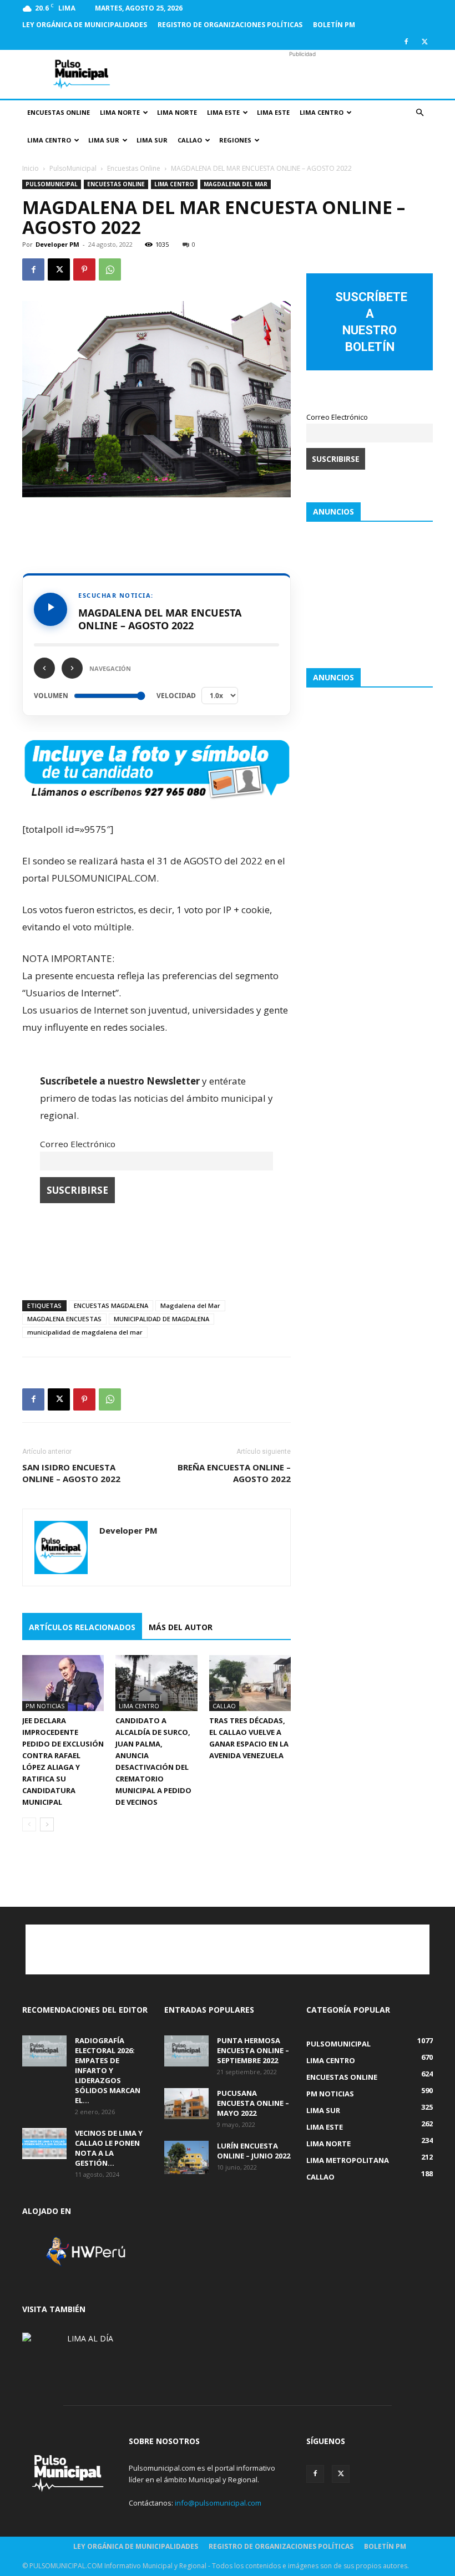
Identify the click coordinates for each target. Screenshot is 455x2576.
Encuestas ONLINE (59, 112)
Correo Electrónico (78, 1144)
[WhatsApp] (110, 269)
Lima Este (223, 112)
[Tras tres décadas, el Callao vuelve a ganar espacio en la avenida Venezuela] (250, 1683)
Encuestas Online (134, 168)
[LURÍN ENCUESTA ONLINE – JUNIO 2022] (186, 2157)
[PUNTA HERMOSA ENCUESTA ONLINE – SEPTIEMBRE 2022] (186, 2051)
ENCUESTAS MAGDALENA (111, 1305)
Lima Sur (104, 140)
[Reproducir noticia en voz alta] (50, 609)
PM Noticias (45, 1706)
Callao (190, 140)
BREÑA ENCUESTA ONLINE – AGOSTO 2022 (234, 1473)
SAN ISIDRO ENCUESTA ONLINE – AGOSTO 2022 (71, 1473)
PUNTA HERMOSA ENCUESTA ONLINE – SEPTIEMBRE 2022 (253, 2050)
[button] (419, 113)
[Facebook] (406, 42)
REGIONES (235, 140)
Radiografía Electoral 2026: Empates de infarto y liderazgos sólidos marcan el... (108, 2070)
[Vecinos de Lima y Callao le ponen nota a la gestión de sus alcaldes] (44, 2144)
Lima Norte (120, 112)
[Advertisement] (302, 74)
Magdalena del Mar (190, 1305)
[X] (424, 42)
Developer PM (57, 244)
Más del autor (181, 1627)
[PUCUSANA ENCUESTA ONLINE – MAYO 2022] (186, 2104)
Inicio (31, 168)
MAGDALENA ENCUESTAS (64, 1319)
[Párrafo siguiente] (72, 668)
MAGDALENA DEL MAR (236, 184)
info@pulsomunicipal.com (218, 2503)
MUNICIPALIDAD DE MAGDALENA (161, 1319)
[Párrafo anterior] (44, 668)
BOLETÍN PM (334, 25)
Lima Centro (322, 112)
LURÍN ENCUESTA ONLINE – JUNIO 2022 (254, 2151)
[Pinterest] (84, 269)
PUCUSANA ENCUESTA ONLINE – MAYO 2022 (253, 2103)
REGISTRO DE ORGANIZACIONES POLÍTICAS (230, 25)
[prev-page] (29, 1824)
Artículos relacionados (82, 1627)
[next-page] (47, 1824)
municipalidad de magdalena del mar (85, 1332)
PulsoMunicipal (73, 168)
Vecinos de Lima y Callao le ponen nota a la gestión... (109, 2148)
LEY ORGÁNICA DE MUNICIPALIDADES (85, 25)
